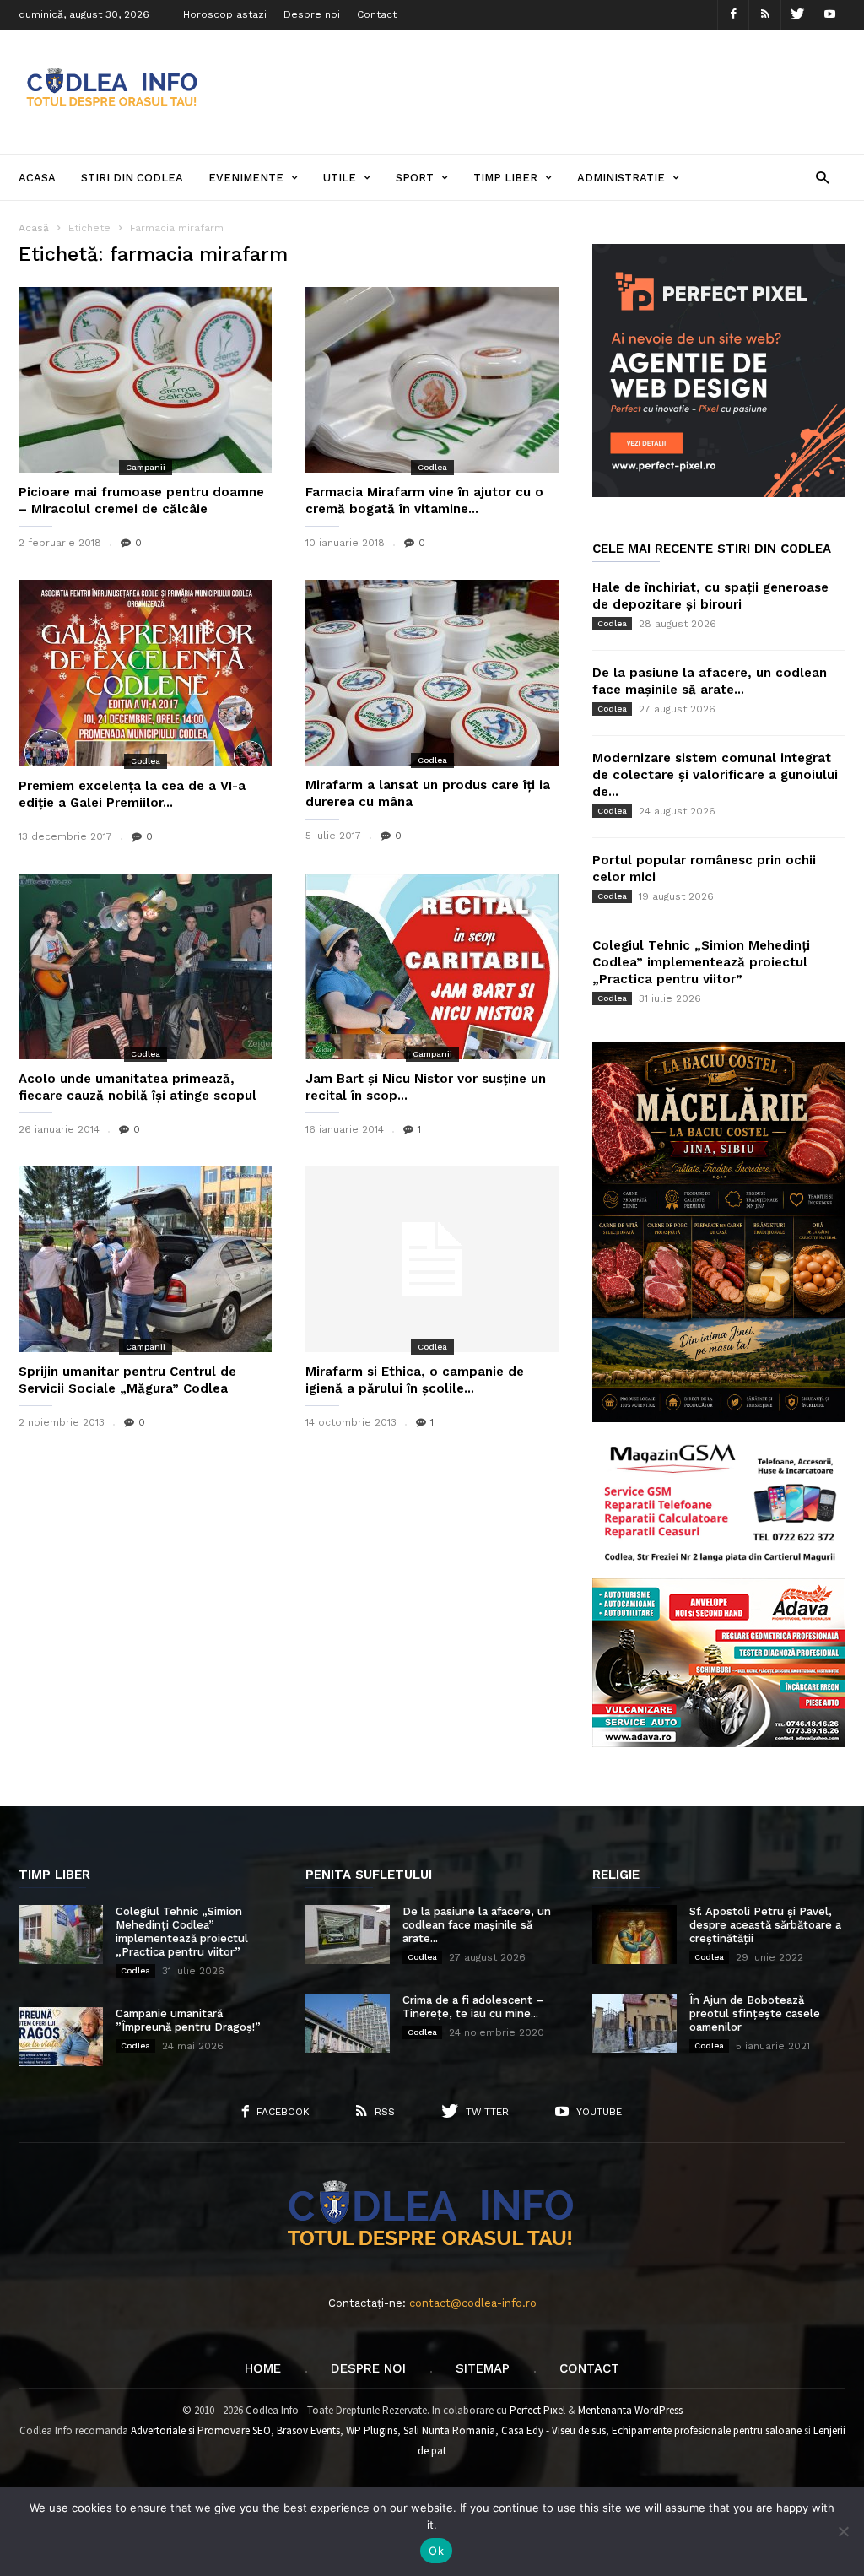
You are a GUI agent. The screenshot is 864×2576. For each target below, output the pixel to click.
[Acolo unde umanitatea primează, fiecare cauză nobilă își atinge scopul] (145, 966)
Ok (436, 2551)
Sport (415, 178)
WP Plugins (372, 2430)
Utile (340, 178)
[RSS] (765, 15)
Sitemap (483, 2368)
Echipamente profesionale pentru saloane (707, 2430)
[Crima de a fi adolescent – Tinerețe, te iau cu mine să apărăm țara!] (348, 2023)
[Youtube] (829, 15)
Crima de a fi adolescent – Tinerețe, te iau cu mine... (473, 2007)
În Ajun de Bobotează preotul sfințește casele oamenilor (755, 2013)
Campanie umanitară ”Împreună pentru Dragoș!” (188, 2020)
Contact (377, 14)
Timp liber (505, 178)
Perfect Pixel (537, 2410)
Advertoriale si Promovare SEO (201, 2430)
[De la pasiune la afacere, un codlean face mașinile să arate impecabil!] (348, 1935)
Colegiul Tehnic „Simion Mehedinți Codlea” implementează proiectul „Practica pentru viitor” (701, 962)
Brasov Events (308, 2430)
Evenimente (246, 178)
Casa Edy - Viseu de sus (553, 2430)
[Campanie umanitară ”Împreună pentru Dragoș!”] (61, 2037)
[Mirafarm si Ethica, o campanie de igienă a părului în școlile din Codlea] (432, 1259)
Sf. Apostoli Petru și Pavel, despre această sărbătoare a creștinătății (765, 1925)
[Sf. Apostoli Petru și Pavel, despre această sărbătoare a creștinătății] (634, 1935)
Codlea (432, 467)
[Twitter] (797, 15)
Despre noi (312, 14)
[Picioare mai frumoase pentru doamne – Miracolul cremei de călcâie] (145, 380)
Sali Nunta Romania (449, 2430)
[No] (843, 2531)
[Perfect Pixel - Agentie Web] (719, 493)
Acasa (37, 178)
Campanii (146, 467)
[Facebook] (733, 15)
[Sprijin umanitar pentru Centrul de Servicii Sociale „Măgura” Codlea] (145, 1259)
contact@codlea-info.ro (473, 2303)
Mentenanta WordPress (630, 2410)
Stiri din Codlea (132, 178)
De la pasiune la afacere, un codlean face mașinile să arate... (477, 1925)
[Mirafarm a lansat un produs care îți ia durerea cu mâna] (432, 673)
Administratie (621, 178)
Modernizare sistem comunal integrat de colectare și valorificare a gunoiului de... (715, 775)
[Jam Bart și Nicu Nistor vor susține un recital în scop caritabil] (432, 966)
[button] (822, 177)
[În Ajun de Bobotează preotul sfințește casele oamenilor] (634, 2023)
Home (263, 2368)
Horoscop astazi (225, 14)
